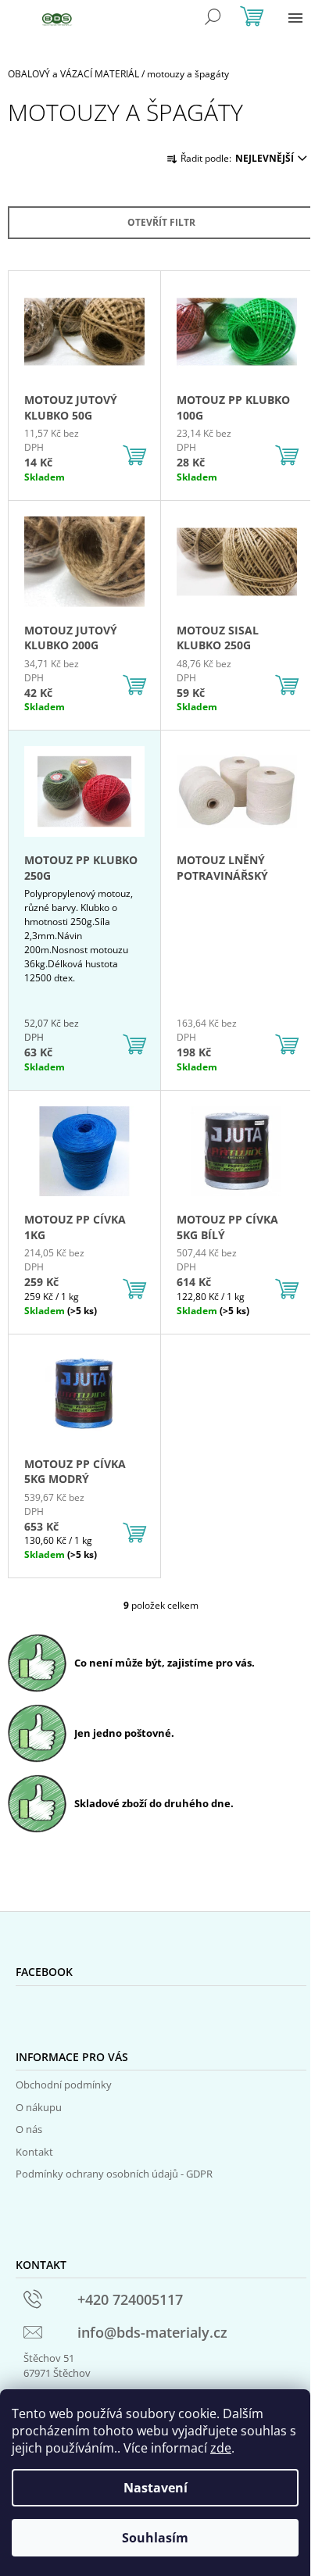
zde (221, 2448)
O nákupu (39, 2107)
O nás (29, 2129)
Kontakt (34, 2152)
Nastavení (156, 2488)
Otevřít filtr (161, 222)
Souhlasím (155, 2538)
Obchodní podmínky (64, 2085)
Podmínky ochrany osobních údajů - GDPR (114, 2174)
